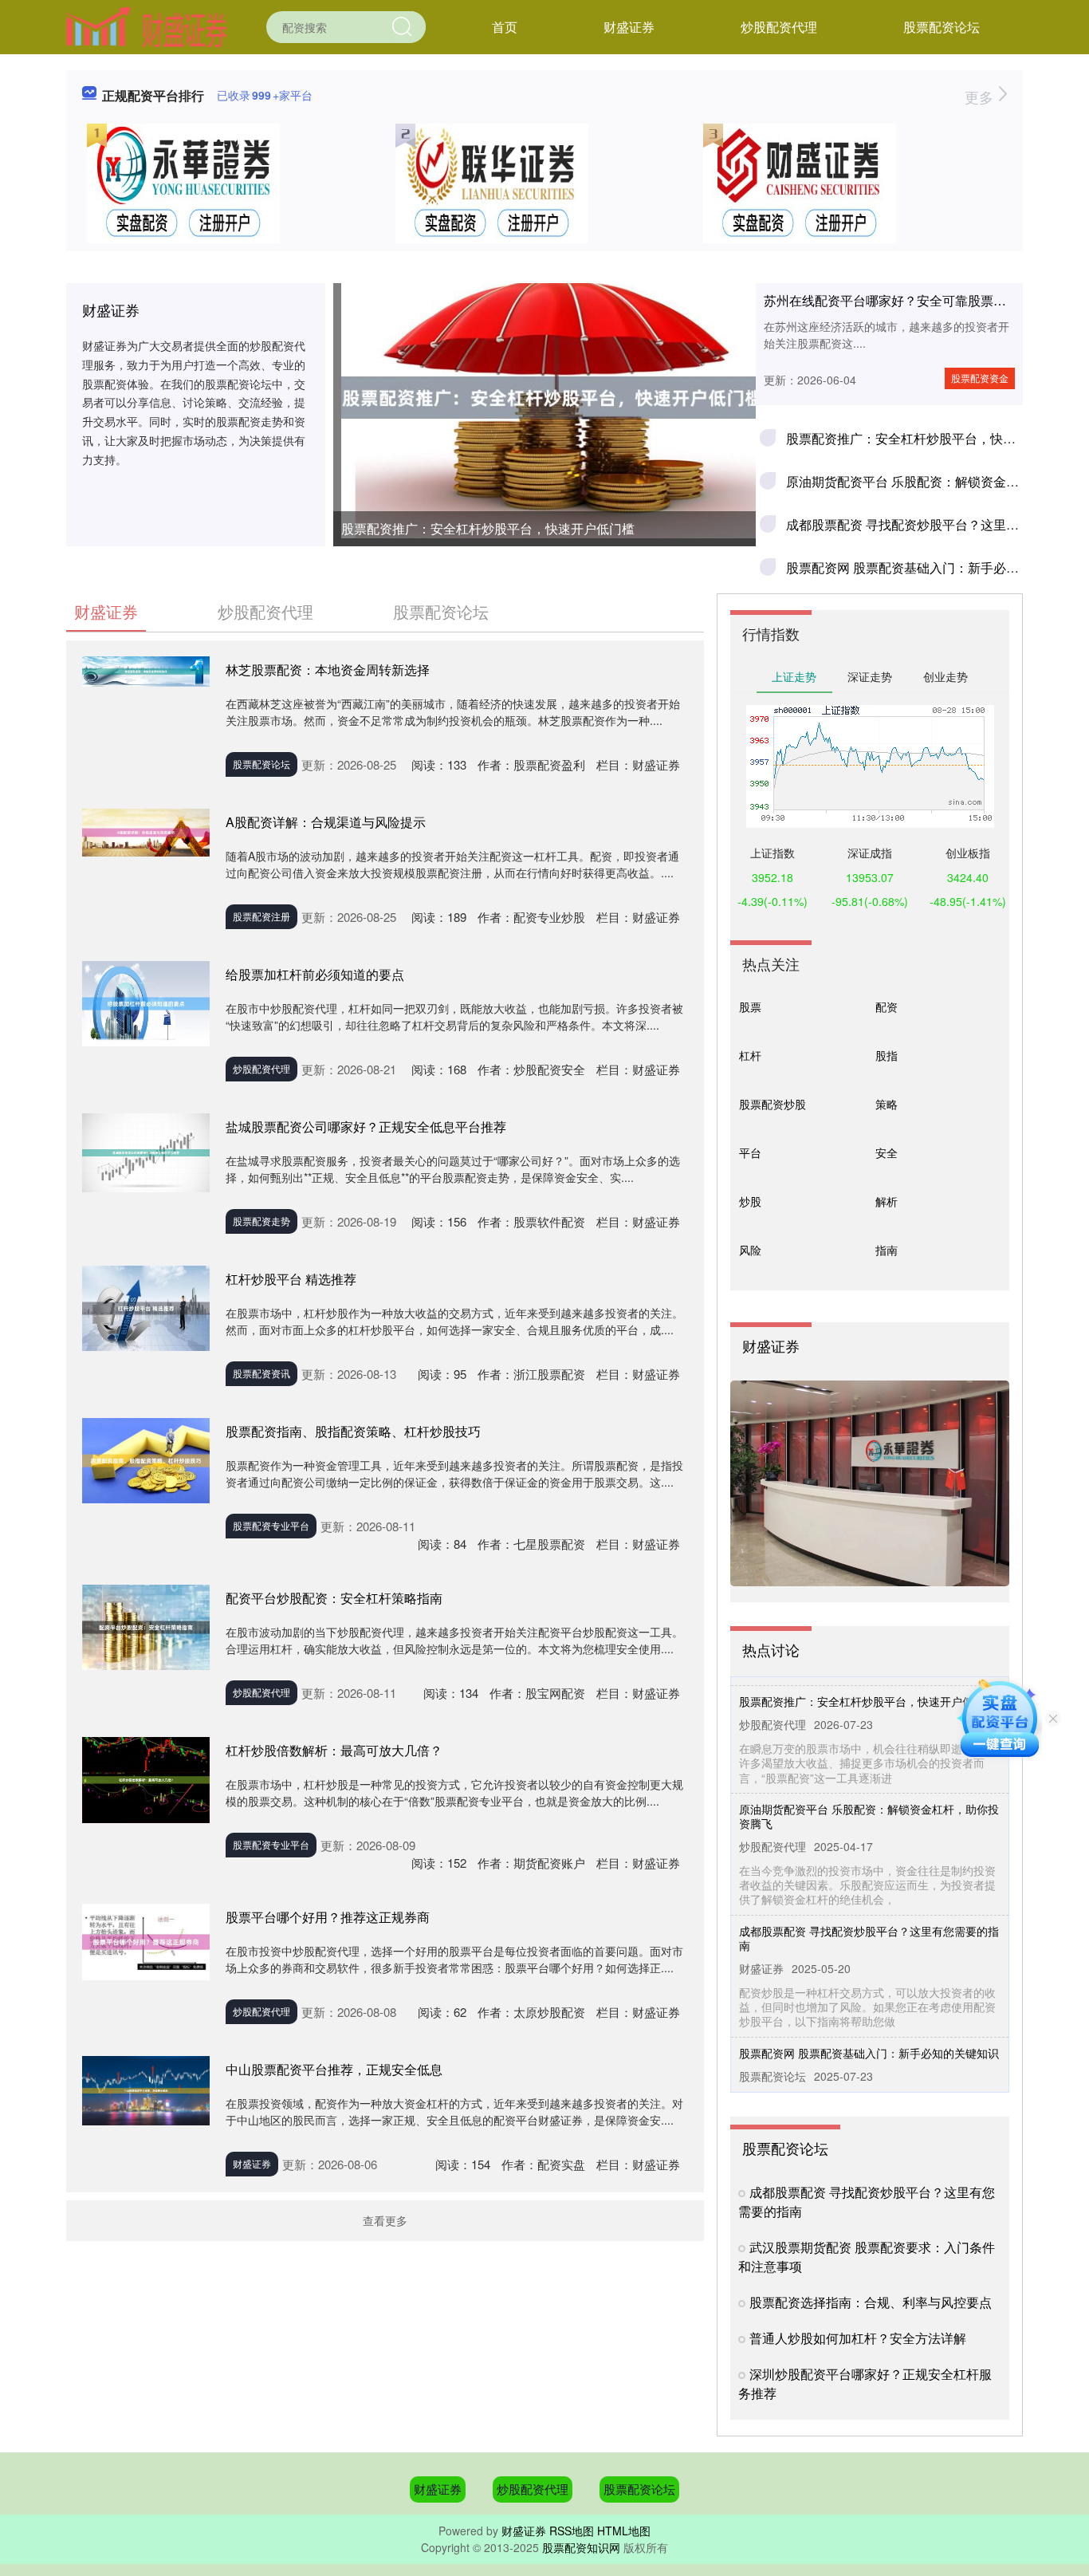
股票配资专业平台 (271, 1525)
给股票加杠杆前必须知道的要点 (315, 974)
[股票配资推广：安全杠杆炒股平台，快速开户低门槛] (544, 398)
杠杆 (750, 1055)
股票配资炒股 (773, 1104)
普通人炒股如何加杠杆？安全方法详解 (858, 2338)
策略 (887, 1104)
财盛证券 (629, 27)
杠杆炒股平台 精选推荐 (291, 1279)
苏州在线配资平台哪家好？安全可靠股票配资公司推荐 (917, 300)
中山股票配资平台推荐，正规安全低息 (334, 2069)
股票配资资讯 (261, 1373)
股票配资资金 (980, 378)
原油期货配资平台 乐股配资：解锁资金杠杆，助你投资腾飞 (869, 1794)
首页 (505, 27)
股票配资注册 (261, 916)
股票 (750, 1006)
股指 (887, 1055)
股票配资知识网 (581, 2547)
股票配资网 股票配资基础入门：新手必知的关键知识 (934, 567)
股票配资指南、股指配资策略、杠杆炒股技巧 (353, 1431)
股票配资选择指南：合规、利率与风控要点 (871, 2302)
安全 (887, 1152)
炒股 (750, 1201)
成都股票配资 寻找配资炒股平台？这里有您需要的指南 (869, 1916)
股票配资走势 (261, 1221)
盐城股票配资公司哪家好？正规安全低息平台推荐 (366, 1127)
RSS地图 (572, 2531)
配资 (887, 1006)
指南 (887, 1250)
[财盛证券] (147, 26)
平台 (750, 1152)
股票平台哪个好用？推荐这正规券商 (328, 1917)
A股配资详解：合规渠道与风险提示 (326, 822)
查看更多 (385, 2220)
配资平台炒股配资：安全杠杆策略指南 (334, 1598)
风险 (750, 1250)
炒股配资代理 (779, 27)
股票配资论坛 (942, 27)
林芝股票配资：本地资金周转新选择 (328, 670)
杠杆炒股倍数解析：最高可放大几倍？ (334, 1750)
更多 (981, 97)
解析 (887, 1201)
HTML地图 (624, 2531)
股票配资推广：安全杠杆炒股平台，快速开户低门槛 (488, 528)
